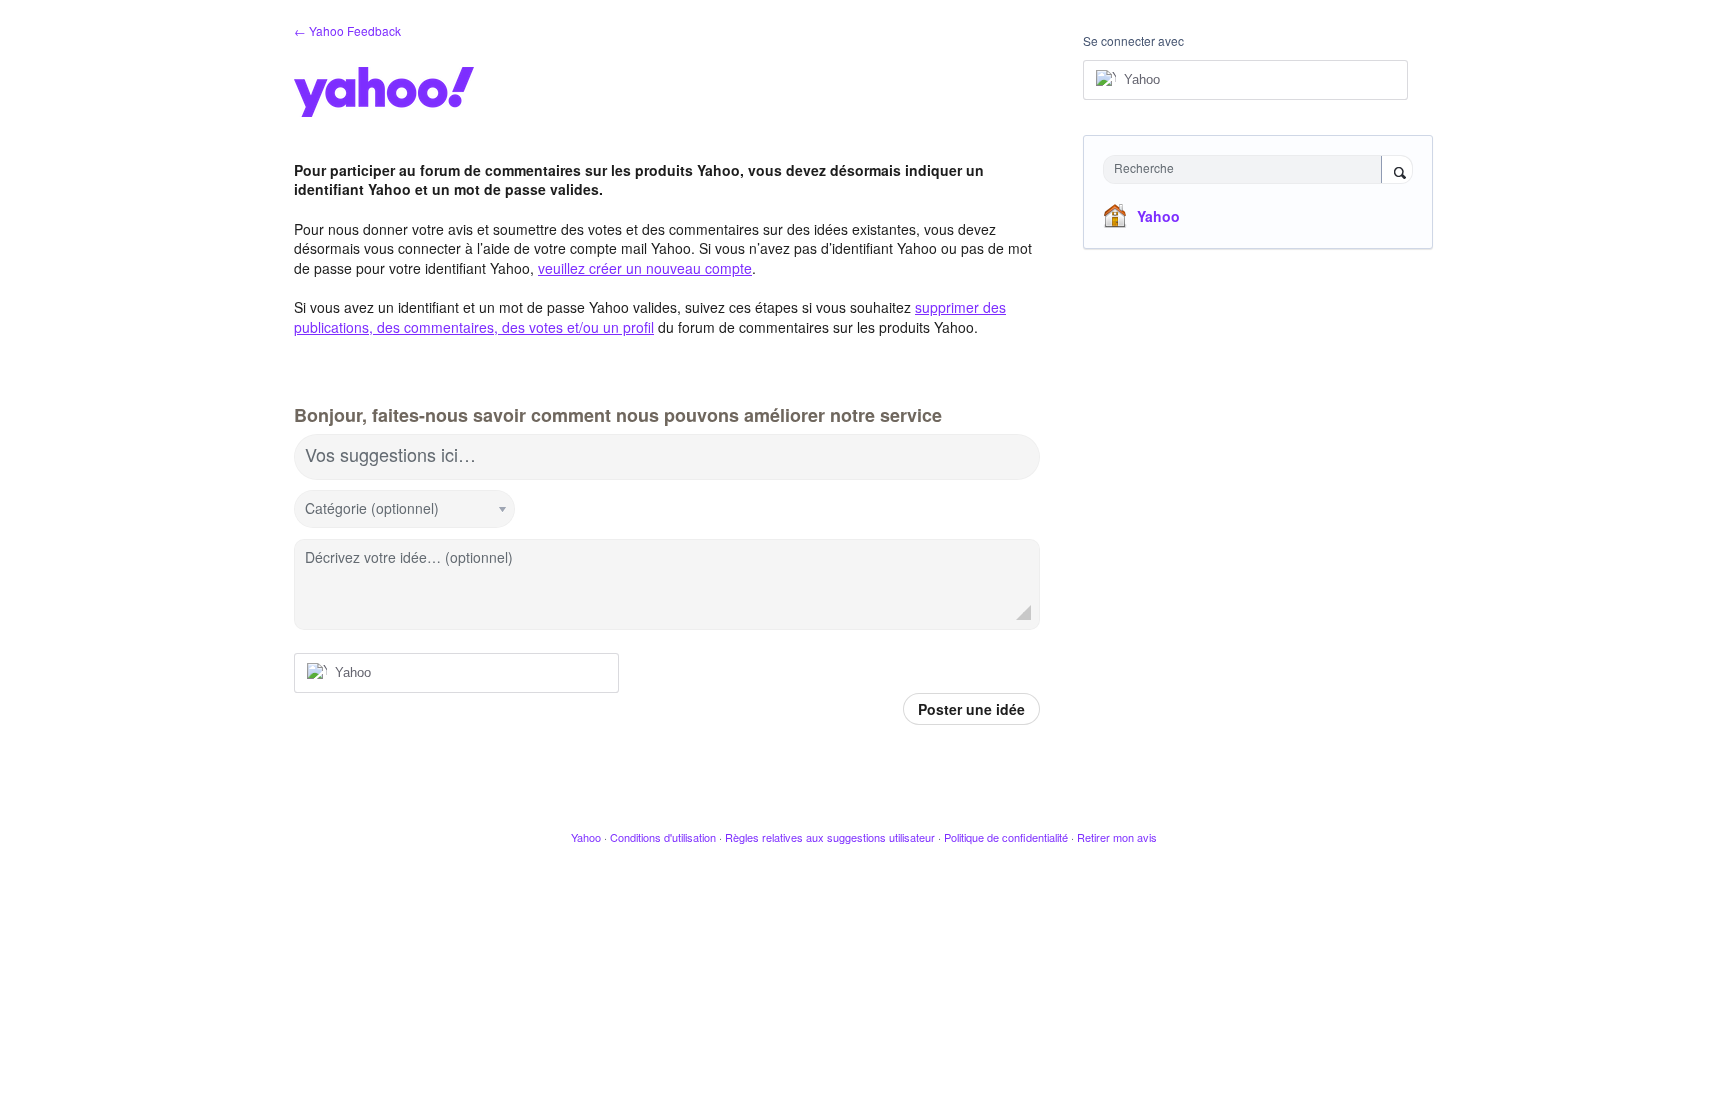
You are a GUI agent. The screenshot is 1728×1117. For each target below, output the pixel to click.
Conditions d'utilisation (663, 837)
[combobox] (1247, 169)
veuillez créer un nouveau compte (645, 268)
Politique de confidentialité (1006, 837)
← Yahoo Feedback (347, 30)
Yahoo (1158, 216)
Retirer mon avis (1117, 837)
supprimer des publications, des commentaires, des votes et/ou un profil (650, 317)
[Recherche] (1397, 171)
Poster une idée (971, 709)
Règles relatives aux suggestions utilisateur (830, 837)
